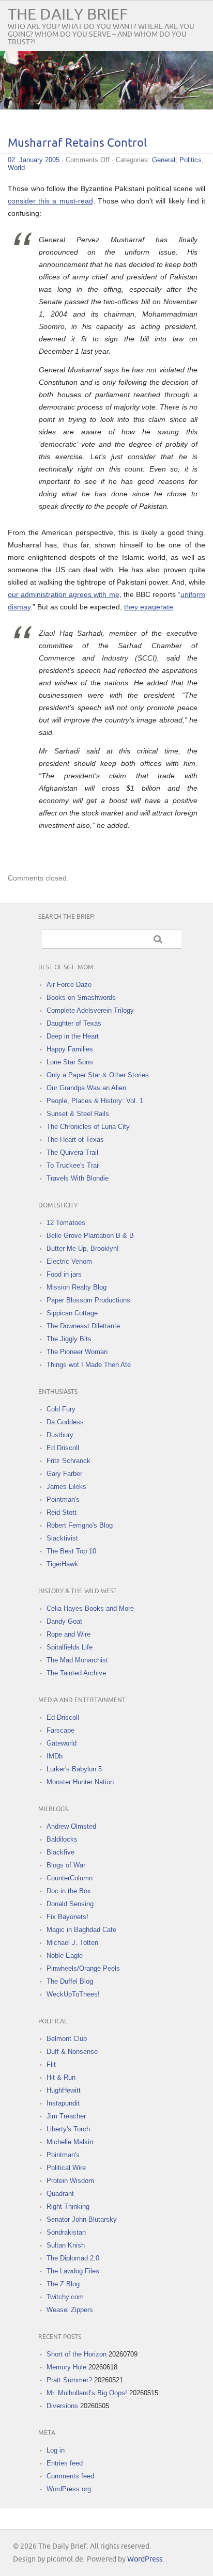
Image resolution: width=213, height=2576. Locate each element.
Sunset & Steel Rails (78, 1114)
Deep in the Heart (73, 1036)
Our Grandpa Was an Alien (86, 1088)
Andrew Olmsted (71, 1826)
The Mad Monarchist (77, 1660)
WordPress (145, 2559)
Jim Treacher (66, 2116)
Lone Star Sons (70, 1062)
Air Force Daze (69, 985)
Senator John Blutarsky (82, 2219)
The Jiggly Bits (69, 1339)
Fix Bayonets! (67, 1917)
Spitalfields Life (70, 1647)
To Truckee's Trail (73, 1165)
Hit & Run (61, 2077)
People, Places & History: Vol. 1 (95, 1101)
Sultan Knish (66, 2245)
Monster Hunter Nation (80, 1782)
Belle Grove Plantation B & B (90, 1236)
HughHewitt (64, 2090)
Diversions (62, 2406)
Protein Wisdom (70, 2181)
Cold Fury (61, 1409)
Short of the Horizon (77, 2354)
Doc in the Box (69, 1891)
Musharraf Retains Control (77, 143)
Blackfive (60, 1852)
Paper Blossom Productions (88, 1300)
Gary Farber (64, 1474)
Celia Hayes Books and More (90, 1608)
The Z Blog (63, 2284)
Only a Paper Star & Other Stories (98, 1075)
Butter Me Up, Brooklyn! (83, 1248)
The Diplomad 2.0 (73, 2258)
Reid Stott (62, 1512)
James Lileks (66, 1487)
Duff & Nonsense (72, 2052)
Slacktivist (62, 1538)
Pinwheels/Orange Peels (83, 1968)
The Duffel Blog (70, 1981)
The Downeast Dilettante (83, 1326)
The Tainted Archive (76, 1673)
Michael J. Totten (72, 1943)
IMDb (55, 1756)
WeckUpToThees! (73, 1994)
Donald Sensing (70, 1904)
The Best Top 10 (71, 1551)
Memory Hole (66, 2367)
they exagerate (149, 607)
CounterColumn (70, 1878)
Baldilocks (62, 1839)
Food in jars (64, 1274)
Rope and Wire (69, 1634)
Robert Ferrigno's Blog (80, 1525)
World (16, 168)
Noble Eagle (65, 1955)
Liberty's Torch (68, 2129)
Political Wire (66, 2168)
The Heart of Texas (75, 1140)
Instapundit (63, 2103)
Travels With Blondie (78, 1178)
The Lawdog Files (73, 2271)
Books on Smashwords (81, 998)
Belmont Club (67, 2039)
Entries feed (65, 2463)
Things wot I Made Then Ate (89, 1365)
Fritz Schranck (69, 1461)
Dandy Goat (64, 1621)
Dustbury (60, 1435)
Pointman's (63, 1499)
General (164, 160)
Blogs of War (66, 1865)
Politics (191, 160)
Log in (56, 2450)
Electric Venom (69, 1261)
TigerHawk (62, 1564)
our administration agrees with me (64, 594)
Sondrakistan (66, 2232)
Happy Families (70, 1049)
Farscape (60, 1730)
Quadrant (60, 2194)
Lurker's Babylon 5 (74, 1769)
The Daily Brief (68, 15)
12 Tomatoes (66, 1223)
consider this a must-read (50, 201)
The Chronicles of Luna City (88, 1127)
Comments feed (70, 2476)
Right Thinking (68, 2206)
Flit (51, 2064)
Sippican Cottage (72, 1313)
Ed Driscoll (63, 1448)
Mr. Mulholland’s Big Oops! (87, 2393)
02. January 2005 (34, 160)
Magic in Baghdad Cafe (81, 1930)
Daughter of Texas (74, 1023)
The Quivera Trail (72, 1152)
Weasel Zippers (70, 2310)
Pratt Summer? (69, 2380)
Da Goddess (65, 1422)
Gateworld (62, 1743)
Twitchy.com (65, 2297)
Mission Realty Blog (77, 1287)
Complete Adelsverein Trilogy (90, 1010)
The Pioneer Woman (77, 1352)
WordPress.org (69, 2489)
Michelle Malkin (70, 2142)
